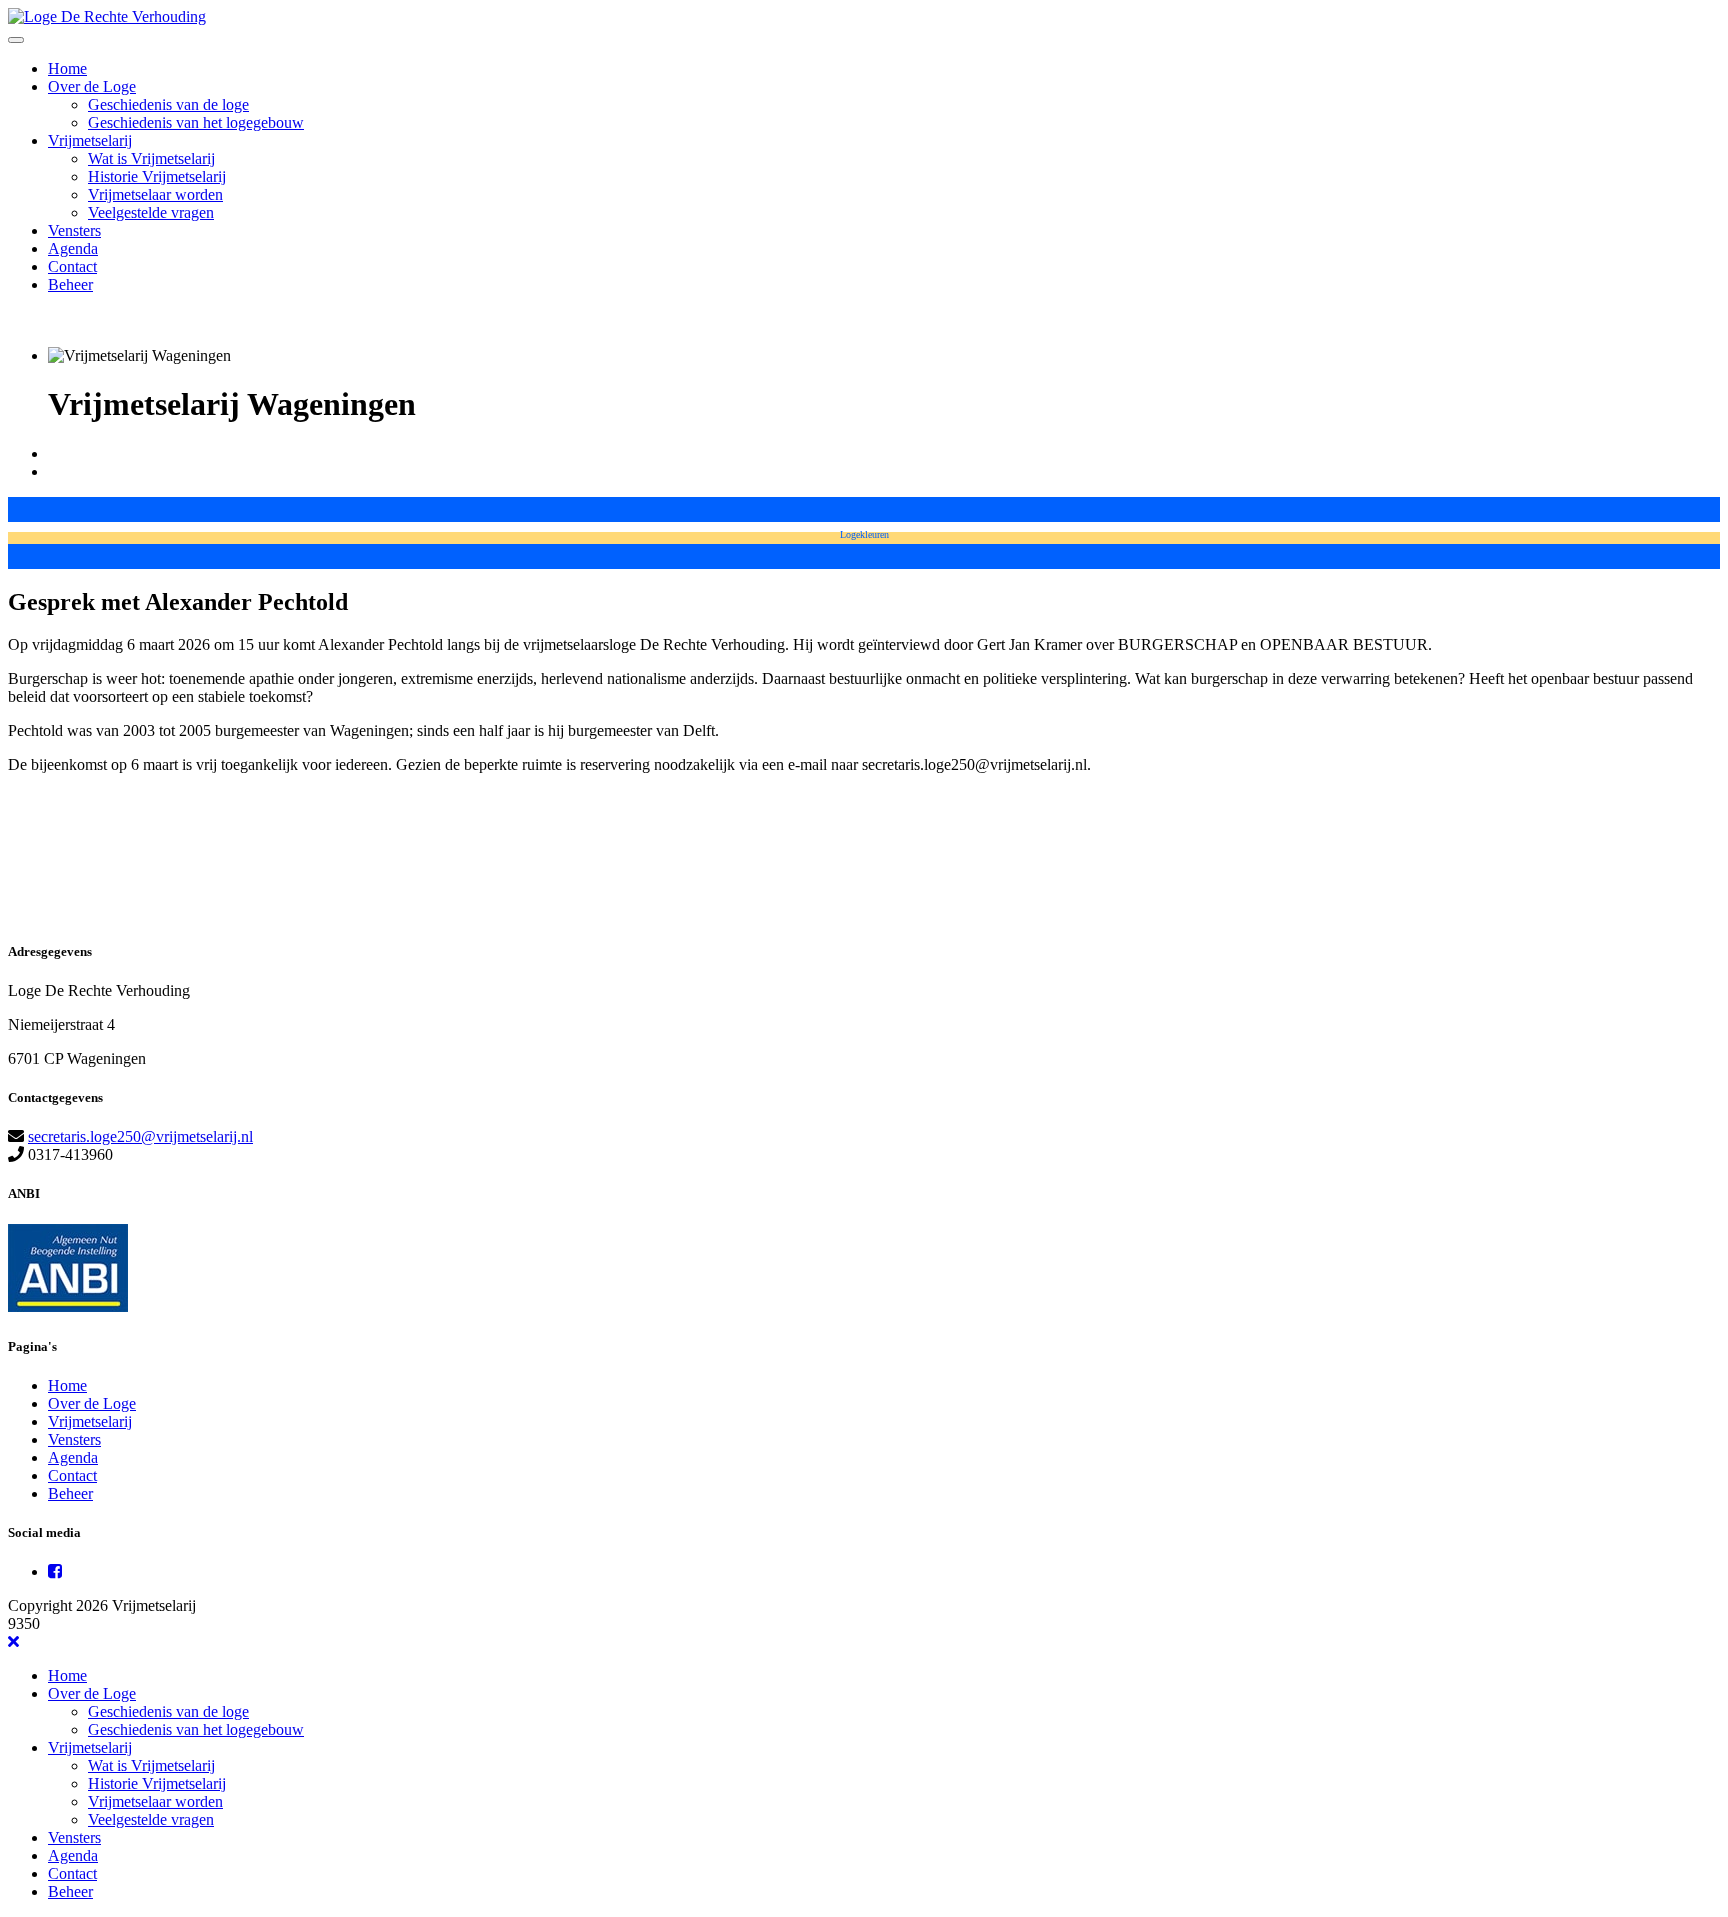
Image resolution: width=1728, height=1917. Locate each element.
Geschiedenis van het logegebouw (196, 122)
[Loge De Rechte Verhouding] (107, 16)
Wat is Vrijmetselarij (151, 158)
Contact (72, 266)
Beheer (70, 284)
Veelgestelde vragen (151, 212)
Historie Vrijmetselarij (157, 176)
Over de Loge (92, 86)
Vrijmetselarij (90, 140)
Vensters (74, 230)
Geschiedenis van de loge (168, 104)
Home (67, 68)
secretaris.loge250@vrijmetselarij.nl (140, 1136)
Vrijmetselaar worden (155, 194)
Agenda (73, 248)
